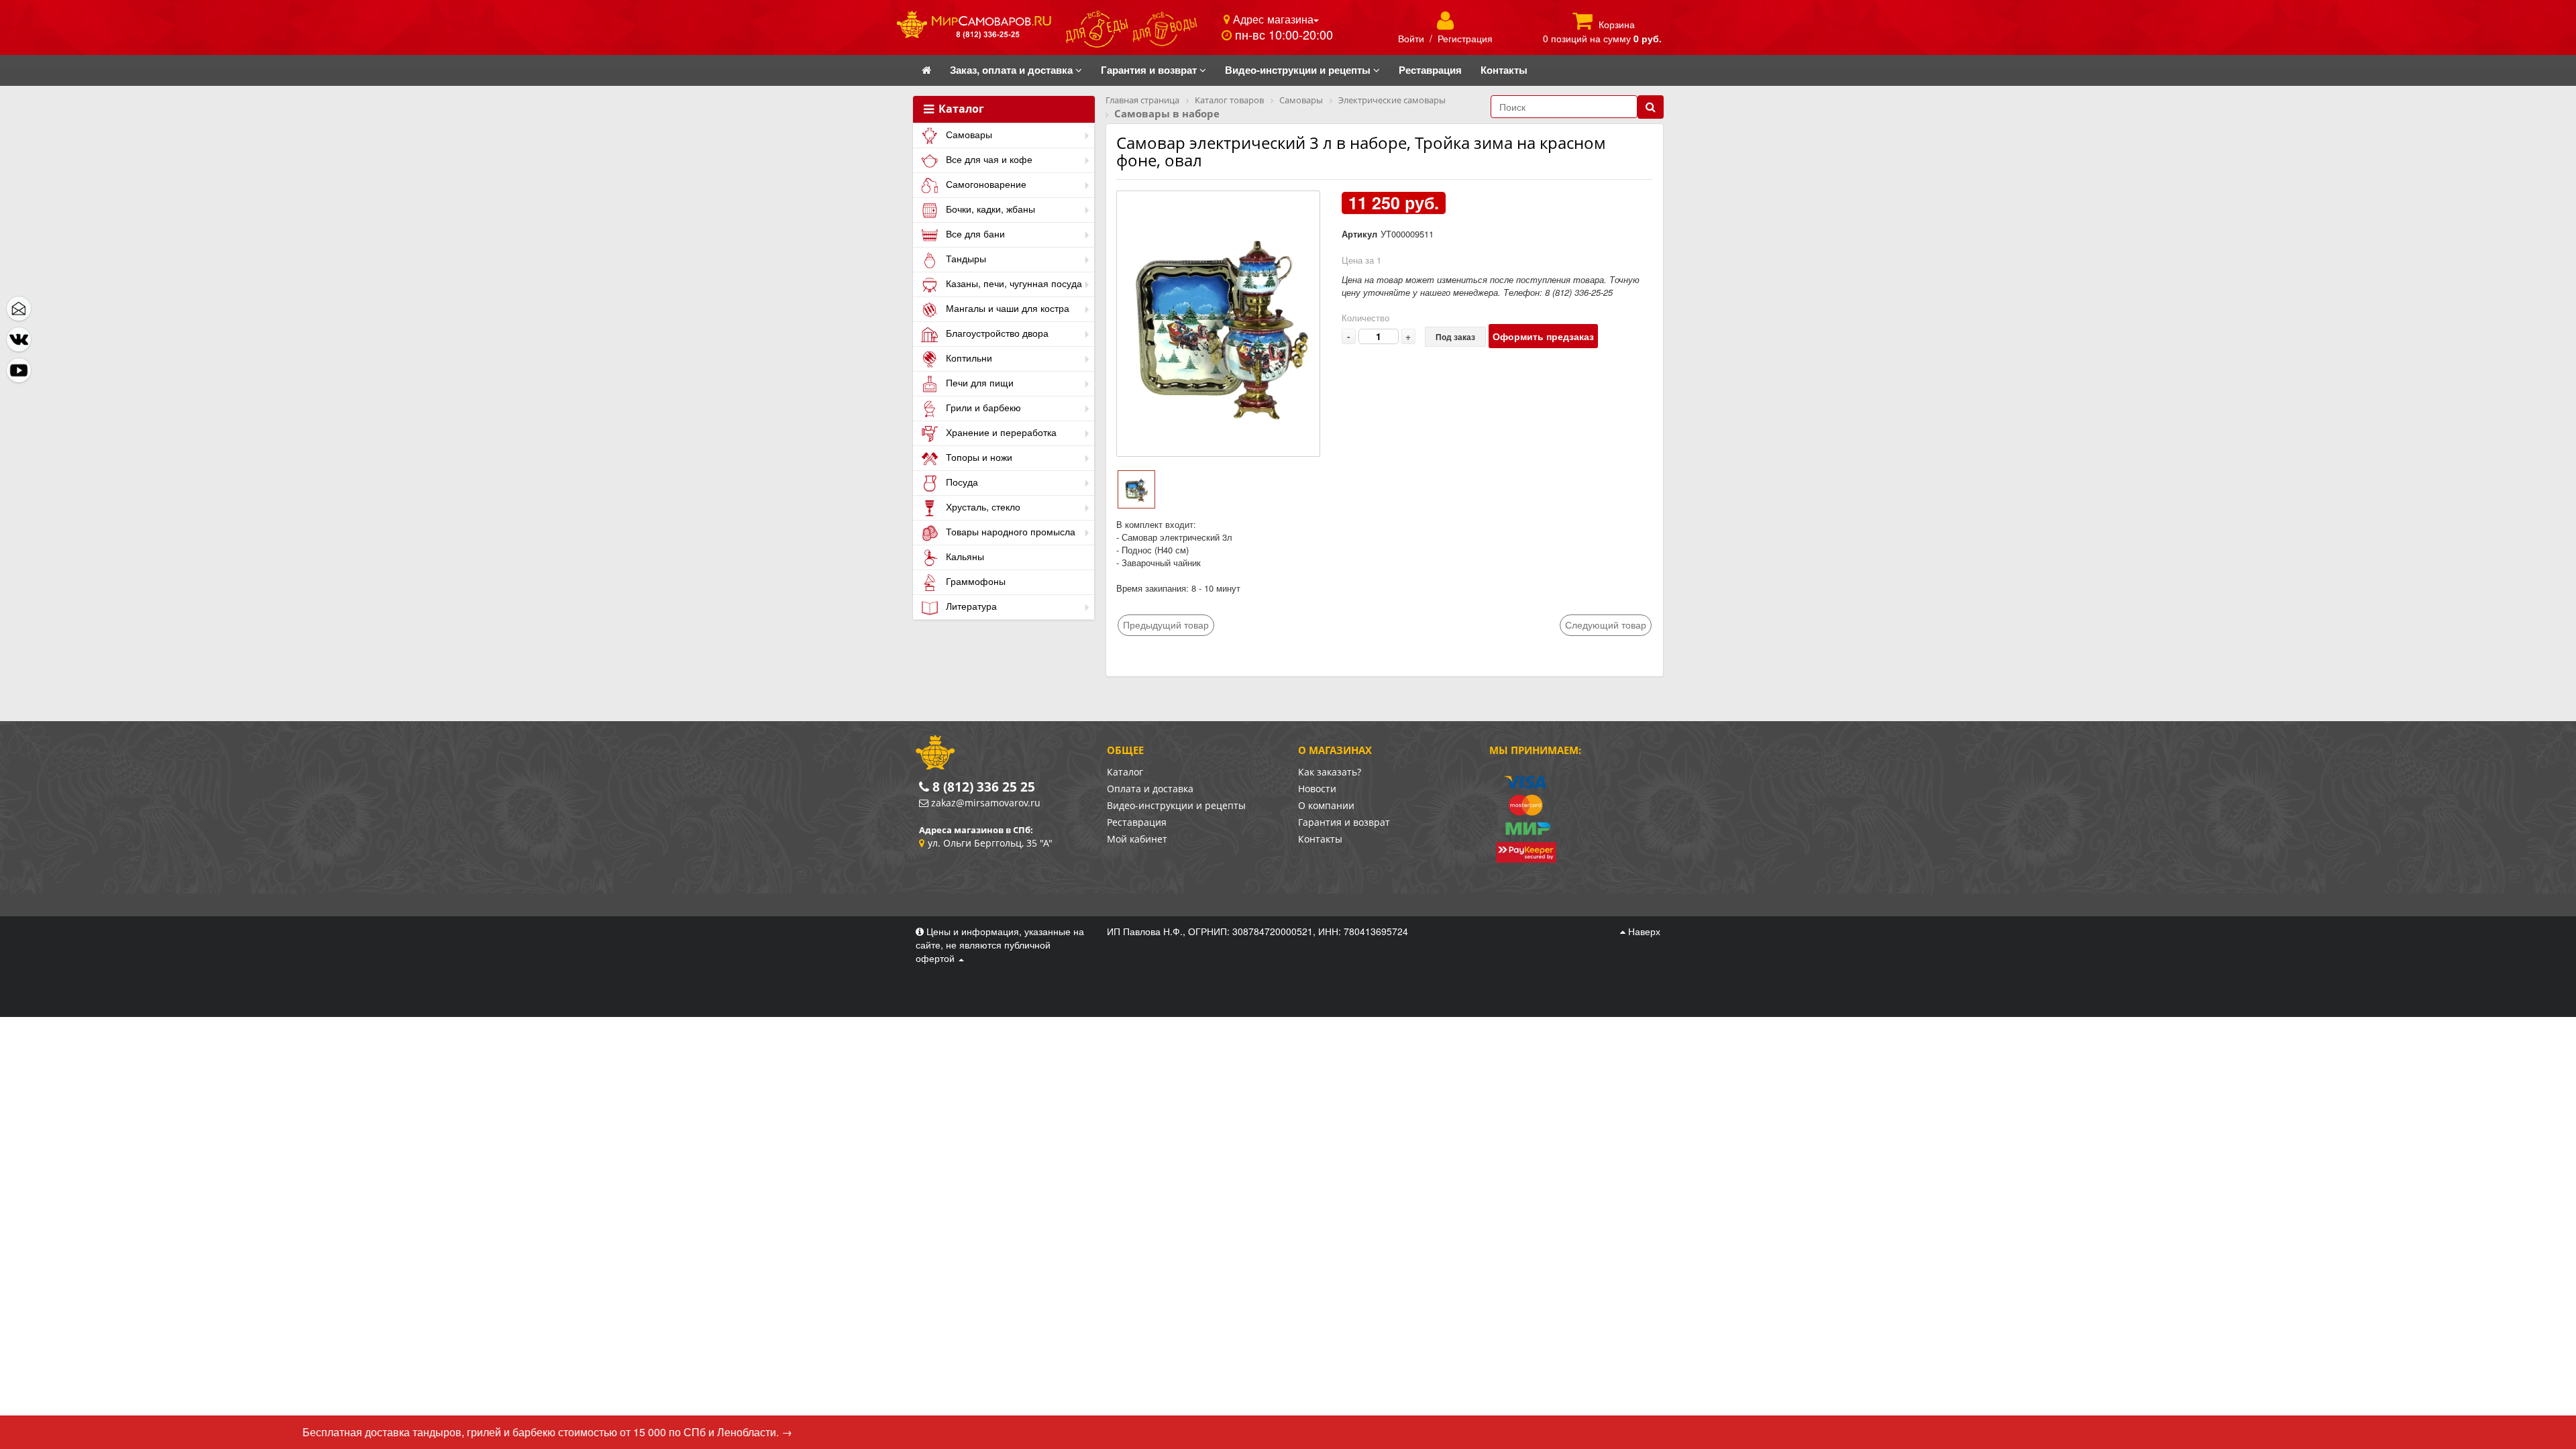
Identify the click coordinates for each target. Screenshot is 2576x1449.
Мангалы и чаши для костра (1006, 308)
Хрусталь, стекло (982, 506)
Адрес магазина (1272, 19)
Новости (1317, 789)
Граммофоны (974, 581)
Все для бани (974, 233)
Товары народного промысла (1009, 531)
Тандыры (965, 258)
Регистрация (1465, 38)
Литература (970, 606)
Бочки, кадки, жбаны (989, 209)
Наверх (1643, 931)
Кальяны (964, 556)
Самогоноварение (985, 184)
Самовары (968, 134)
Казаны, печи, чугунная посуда (1013, 283)
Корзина (1617, 24)
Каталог (960, 109)
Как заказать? (1330, 772)
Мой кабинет (1137, 839)
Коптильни (968, 358)
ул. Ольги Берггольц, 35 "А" (990, 843)
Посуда (961, 482)
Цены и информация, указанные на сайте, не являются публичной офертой (1000, 945)
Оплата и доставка (1150, 789)
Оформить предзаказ (1543, 336)
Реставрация (1137, 822)
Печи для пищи (978, 382)
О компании (1326, 805)
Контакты (1320, 839)
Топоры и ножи (978, 457)
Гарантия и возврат (1344, 822)
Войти (1411, 38)
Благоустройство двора (996, 333)
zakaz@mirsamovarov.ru (986, 803)
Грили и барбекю (982, 407)
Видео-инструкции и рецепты (1176, 805)
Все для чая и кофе (988, 159)
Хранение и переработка (1000, 432)
